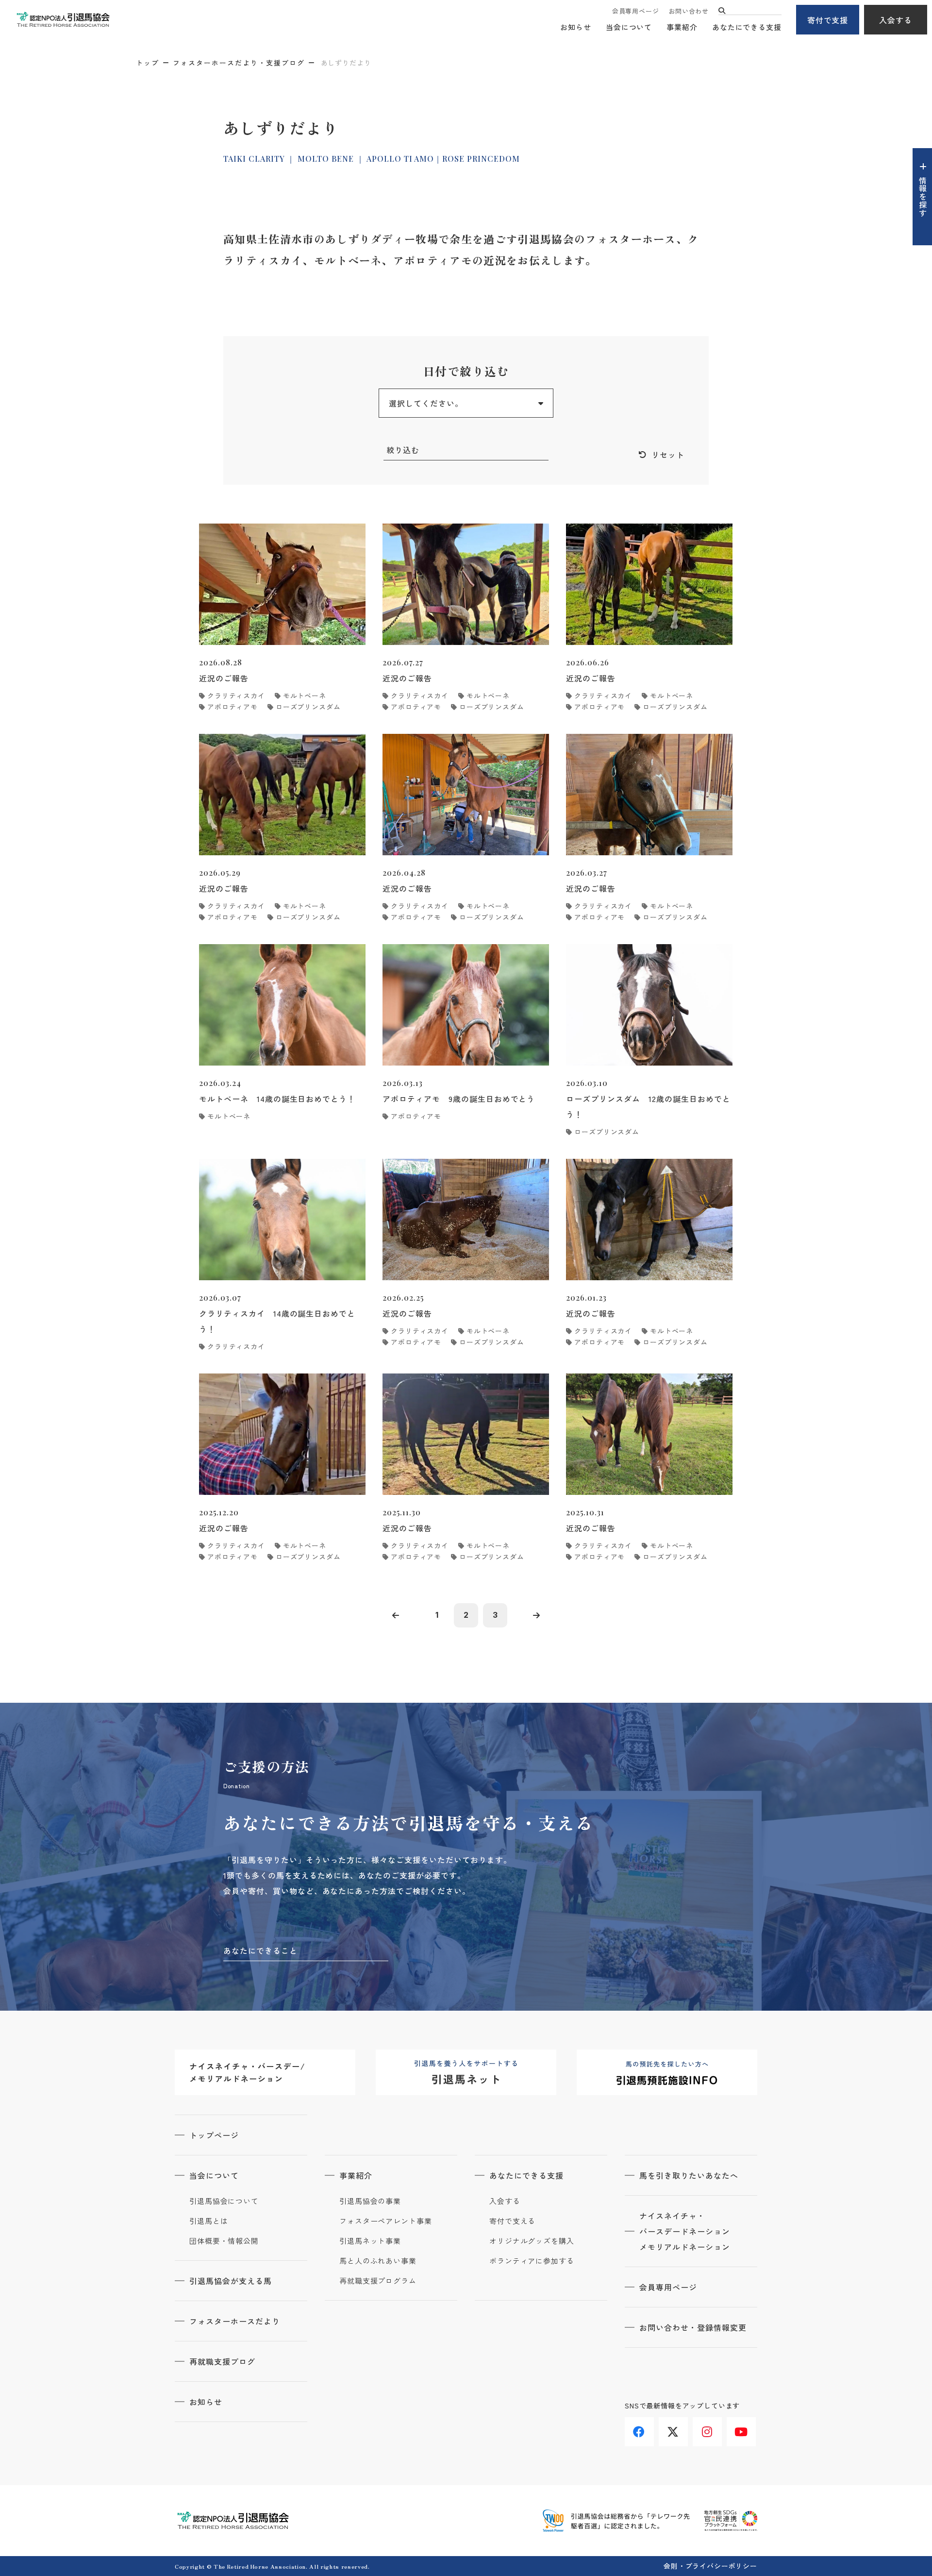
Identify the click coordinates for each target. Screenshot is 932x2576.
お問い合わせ (689, 11)
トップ (148, 63)
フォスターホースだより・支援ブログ (239, 63)
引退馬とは (209, 2221)
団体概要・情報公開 (224, 2241)
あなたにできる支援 (747, 27)
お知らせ (576, 27)
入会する (896, 20)
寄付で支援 (828, 20)
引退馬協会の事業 (370, 2201)
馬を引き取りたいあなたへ (689, 2175)
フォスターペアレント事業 (386, 2221)
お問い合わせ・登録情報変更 (693, 2327)
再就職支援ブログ (222, 2361)
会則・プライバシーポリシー (710, 2566)
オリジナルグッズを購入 (532, 2241)
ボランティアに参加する (532, 2261)
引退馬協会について (224, 2201)
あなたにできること (260, 1950)
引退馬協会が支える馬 (231, 2281)
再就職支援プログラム (378, 2281)
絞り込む (403, 450)
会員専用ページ (635, 11)
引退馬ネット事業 (370, 2241)
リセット (668, 455)
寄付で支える (512, 2221)
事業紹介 (682, 27)
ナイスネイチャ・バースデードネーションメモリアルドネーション (685, 2231)
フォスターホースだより (235, 2321)
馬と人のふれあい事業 (378, 2261)
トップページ (214, 2135)
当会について (629, 27)
